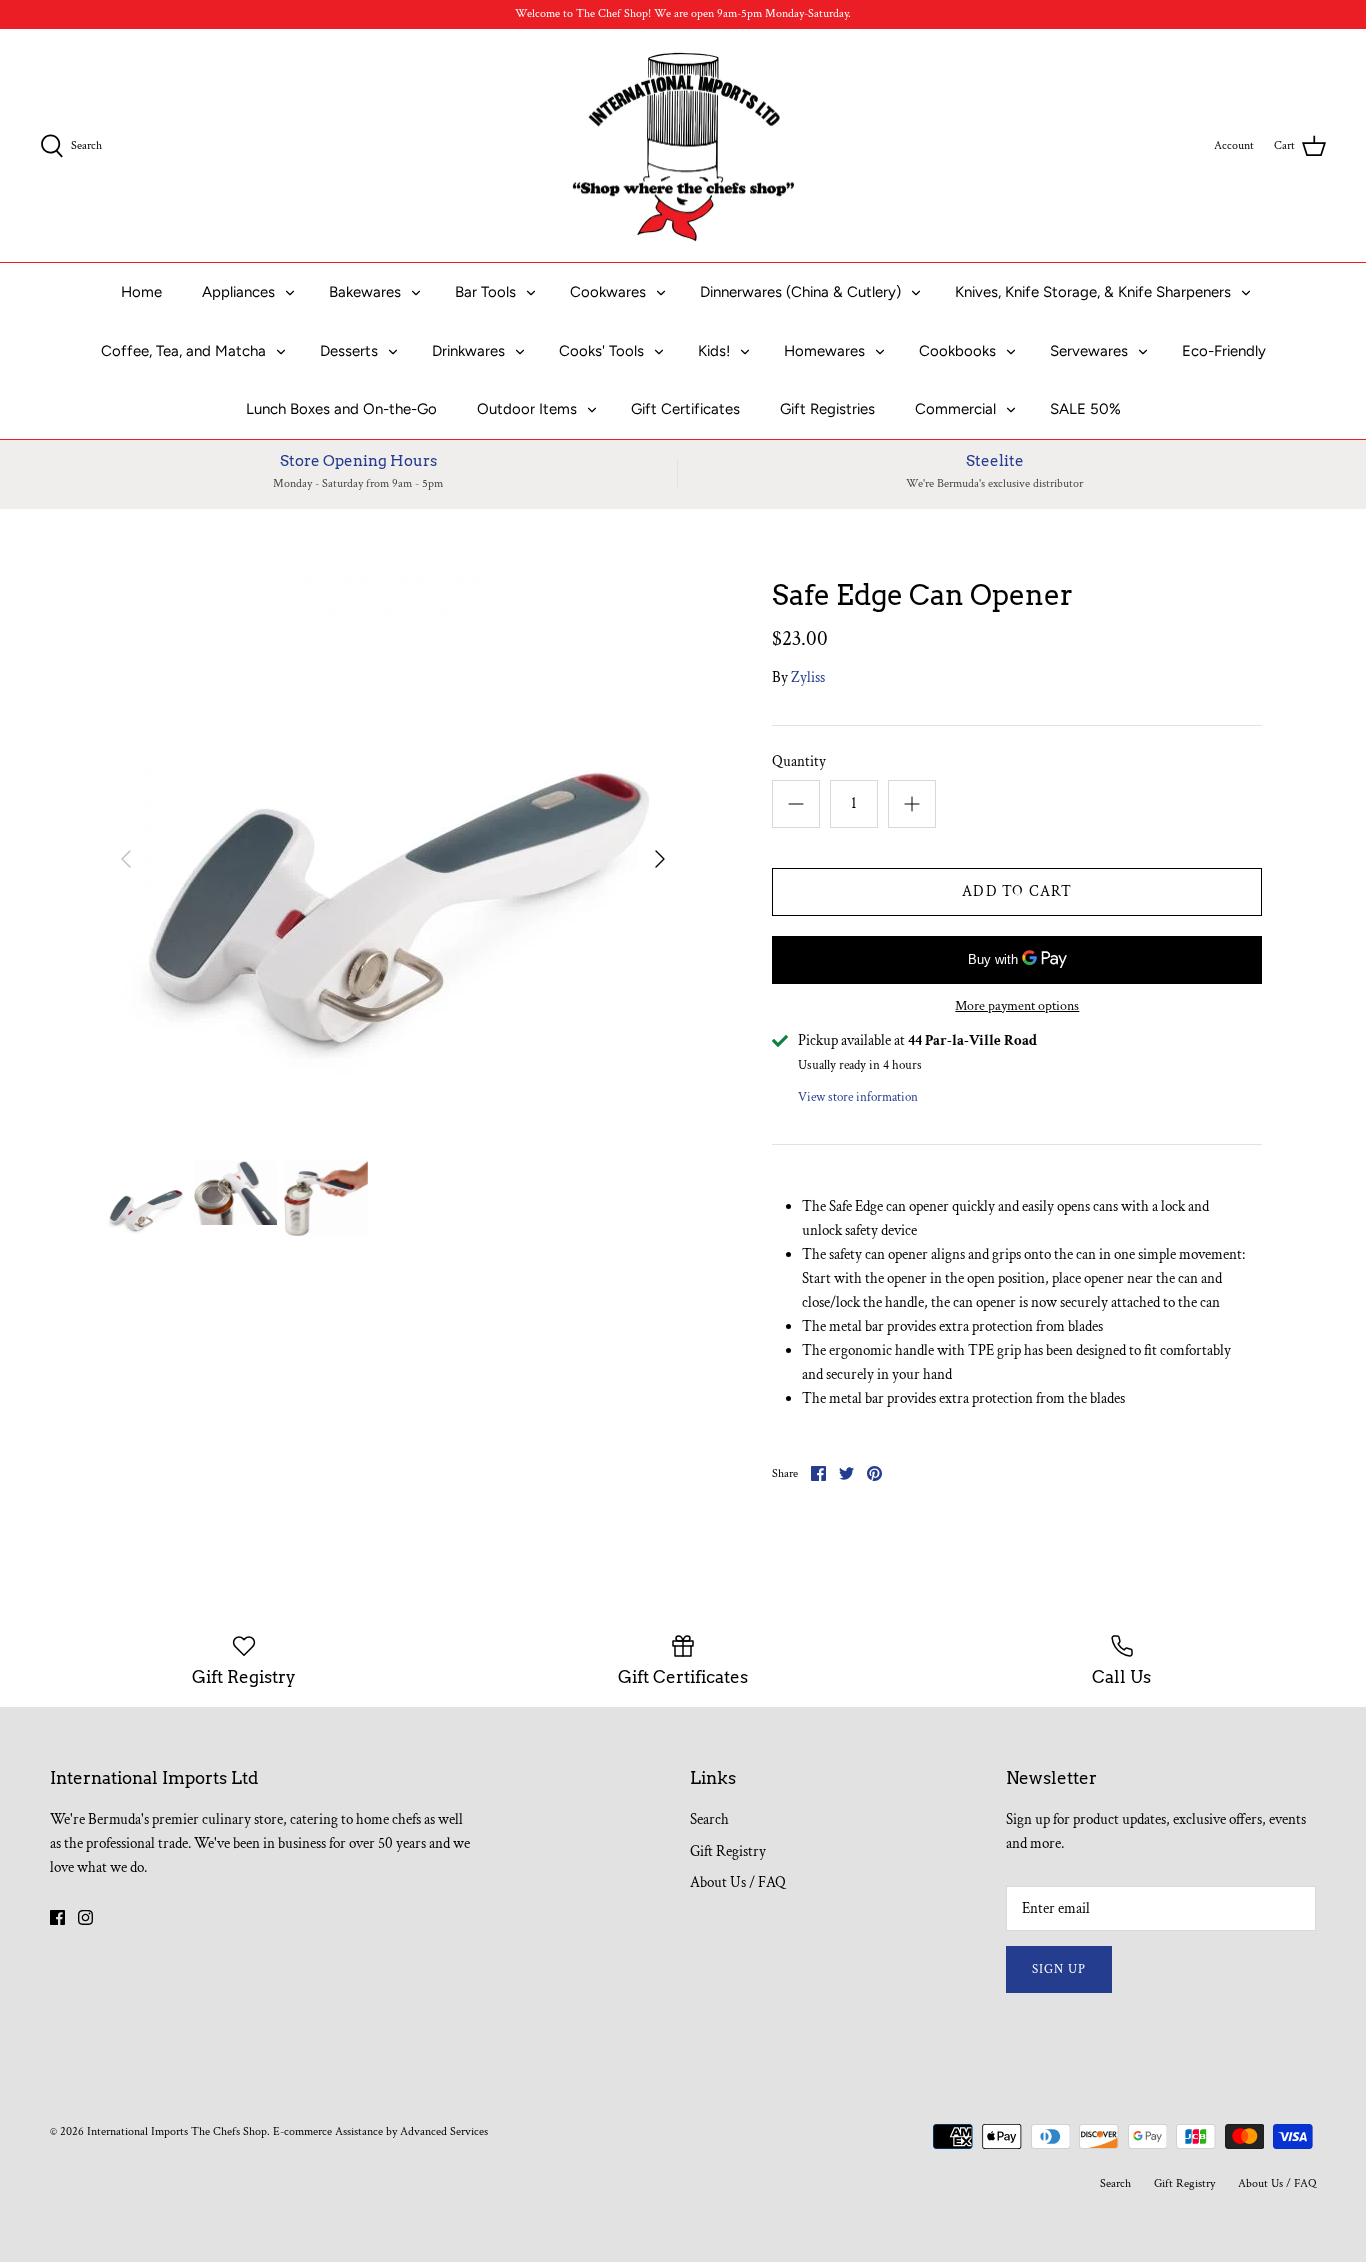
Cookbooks (957, 351)
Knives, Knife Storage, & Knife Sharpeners (1093, 292)
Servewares (1089, 351)
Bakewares (365, 292)
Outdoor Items (527, 409)
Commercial (955, 409)
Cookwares (608, 292)
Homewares (824, 351)
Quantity (799, 761)
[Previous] (126, 859)
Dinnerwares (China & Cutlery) (800, 292)
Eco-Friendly (1224, 351)
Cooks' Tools (601, 351)
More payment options (1017, 1006)
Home (141, 292)
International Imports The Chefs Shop (177, 2131)
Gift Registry (728, 1851)
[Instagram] (85, 1917)
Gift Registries (827, 409)
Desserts (349, 351)
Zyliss (808, 677)
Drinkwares (468, 351)
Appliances (238, 292)
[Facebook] (57, 1917)
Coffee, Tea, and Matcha (183, 351)
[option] (393, 859)
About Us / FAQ (738, 1882)
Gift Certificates (685, 409)
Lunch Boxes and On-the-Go (341, 409)
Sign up (1059, 1969)
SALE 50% (1085, 409)
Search (709, 1819)
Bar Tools (485, 292)
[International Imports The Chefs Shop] (683, 146)
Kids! (714, 351)
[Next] (660, 859)
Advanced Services (444, 2131)
